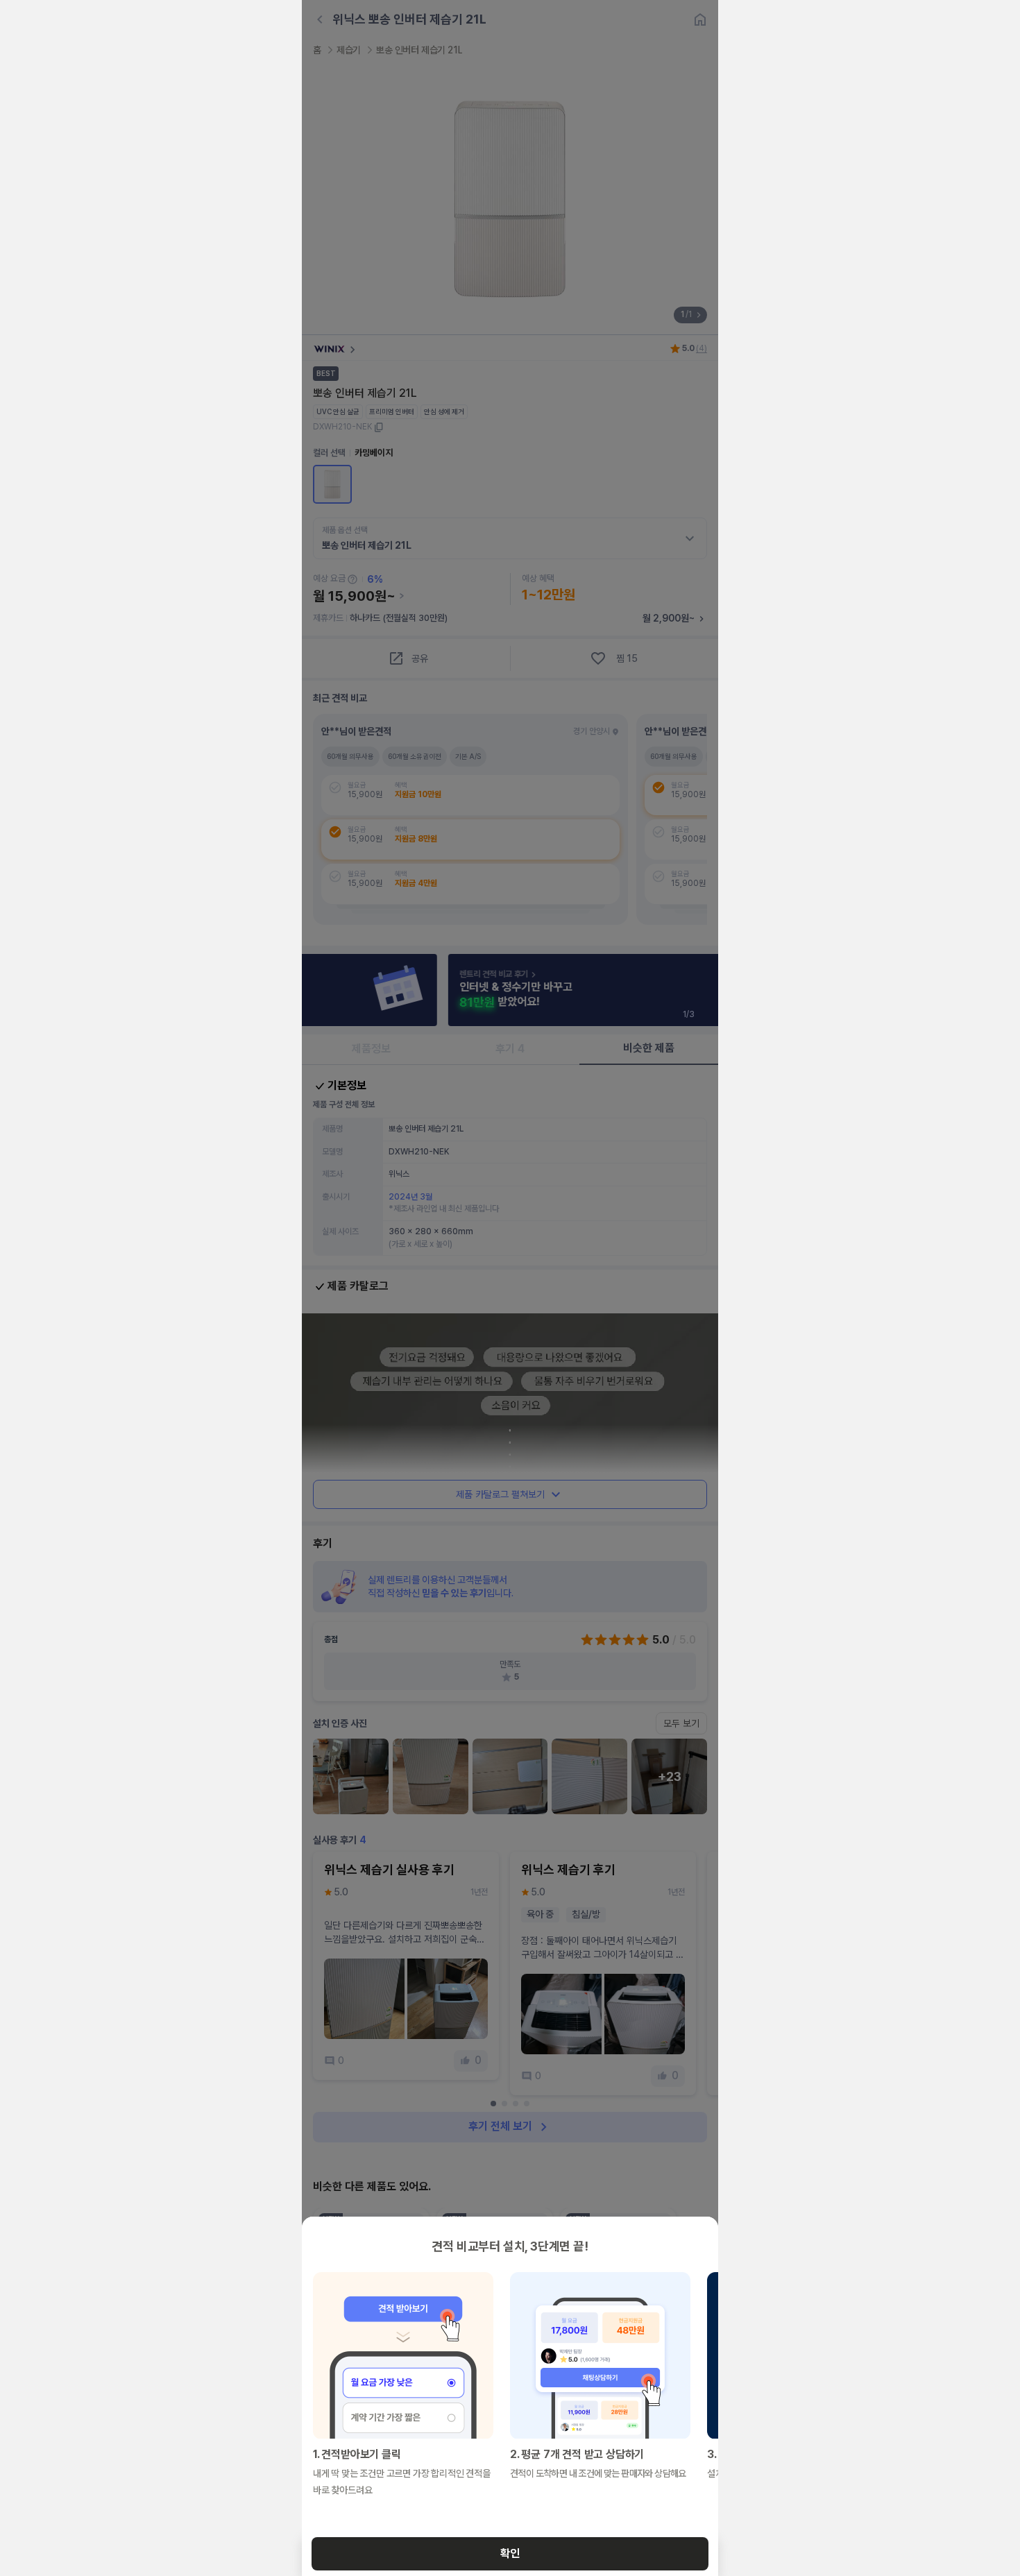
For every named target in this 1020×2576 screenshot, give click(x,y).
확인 (510, 2553)
